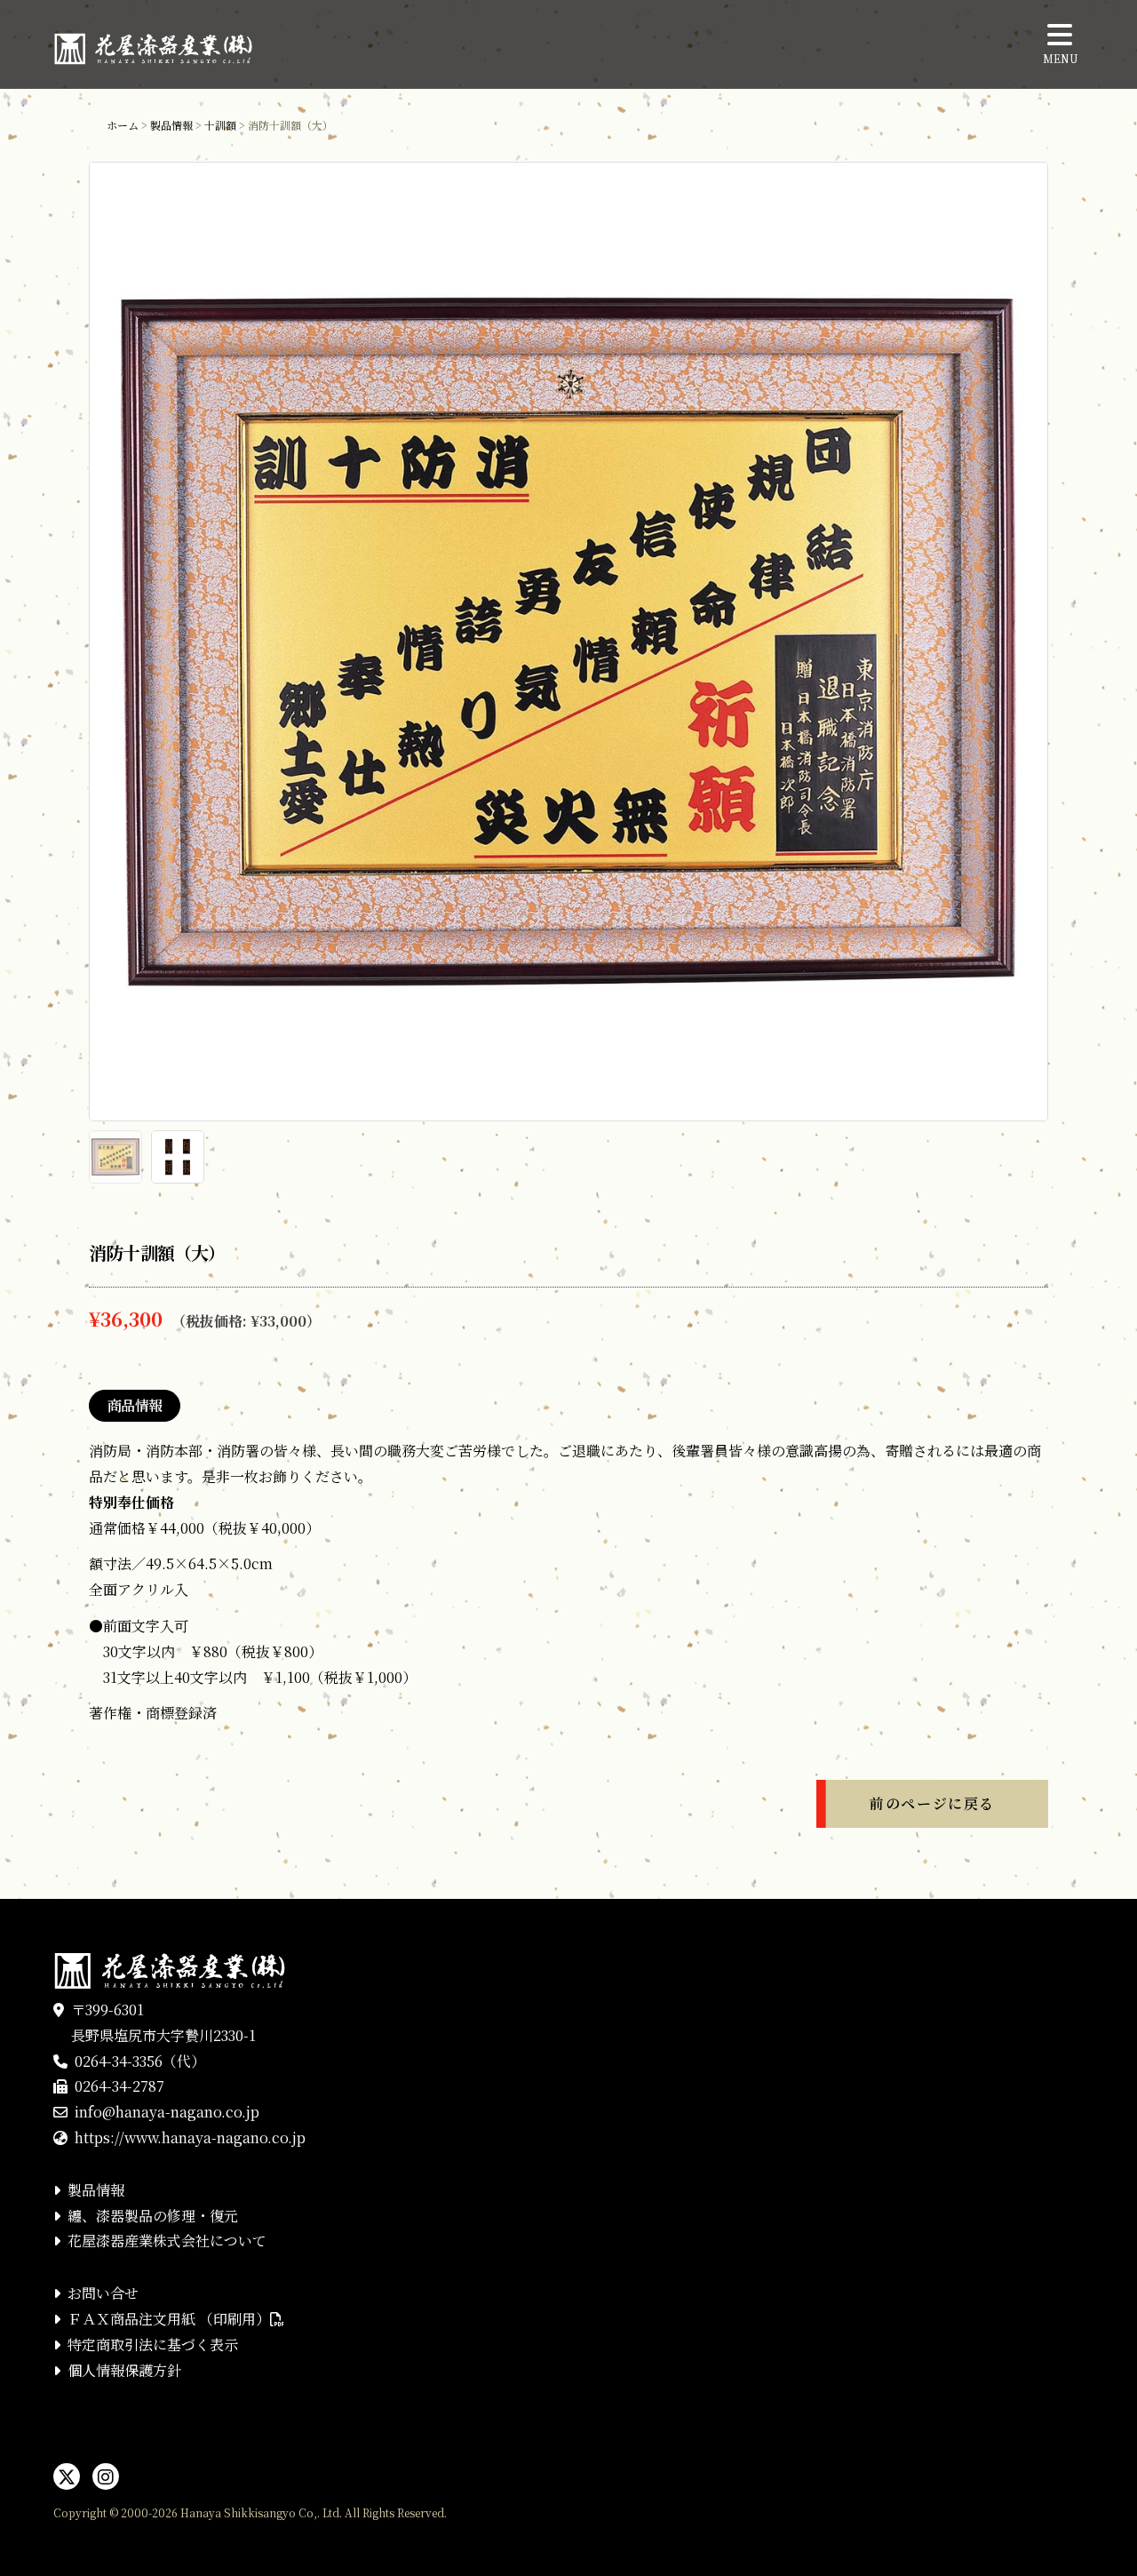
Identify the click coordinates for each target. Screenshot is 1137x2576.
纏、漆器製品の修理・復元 (153, 2216)
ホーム (123, 125)
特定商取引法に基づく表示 (153, 2345)
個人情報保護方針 (124, 2370)
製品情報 (171, 125)
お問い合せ (103, 2293)
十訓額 (220, 125)
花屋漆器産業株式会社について (167, 2241)
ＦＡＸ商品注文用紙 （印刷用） (169, 2319)
